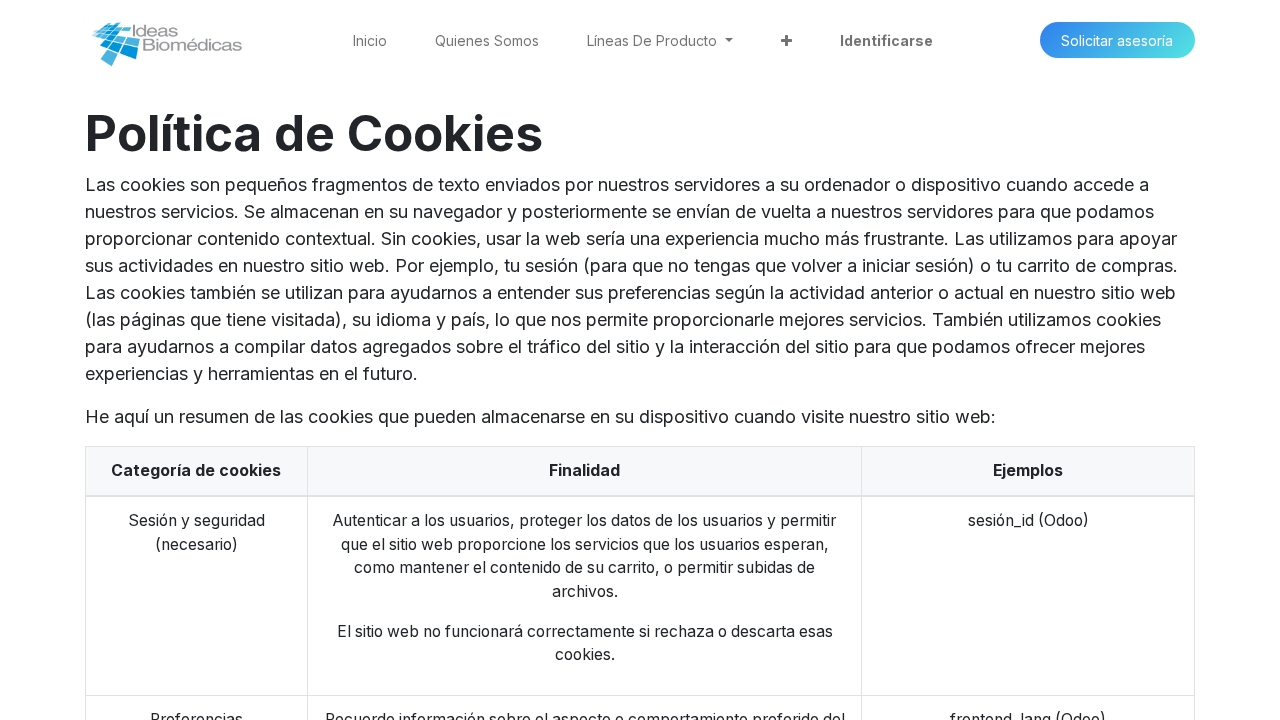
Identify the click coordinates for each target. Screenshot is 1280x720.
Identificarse (886, 40)
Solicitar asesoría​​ (1117, 40)
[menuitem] (370, 40)
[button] (786, 40)
